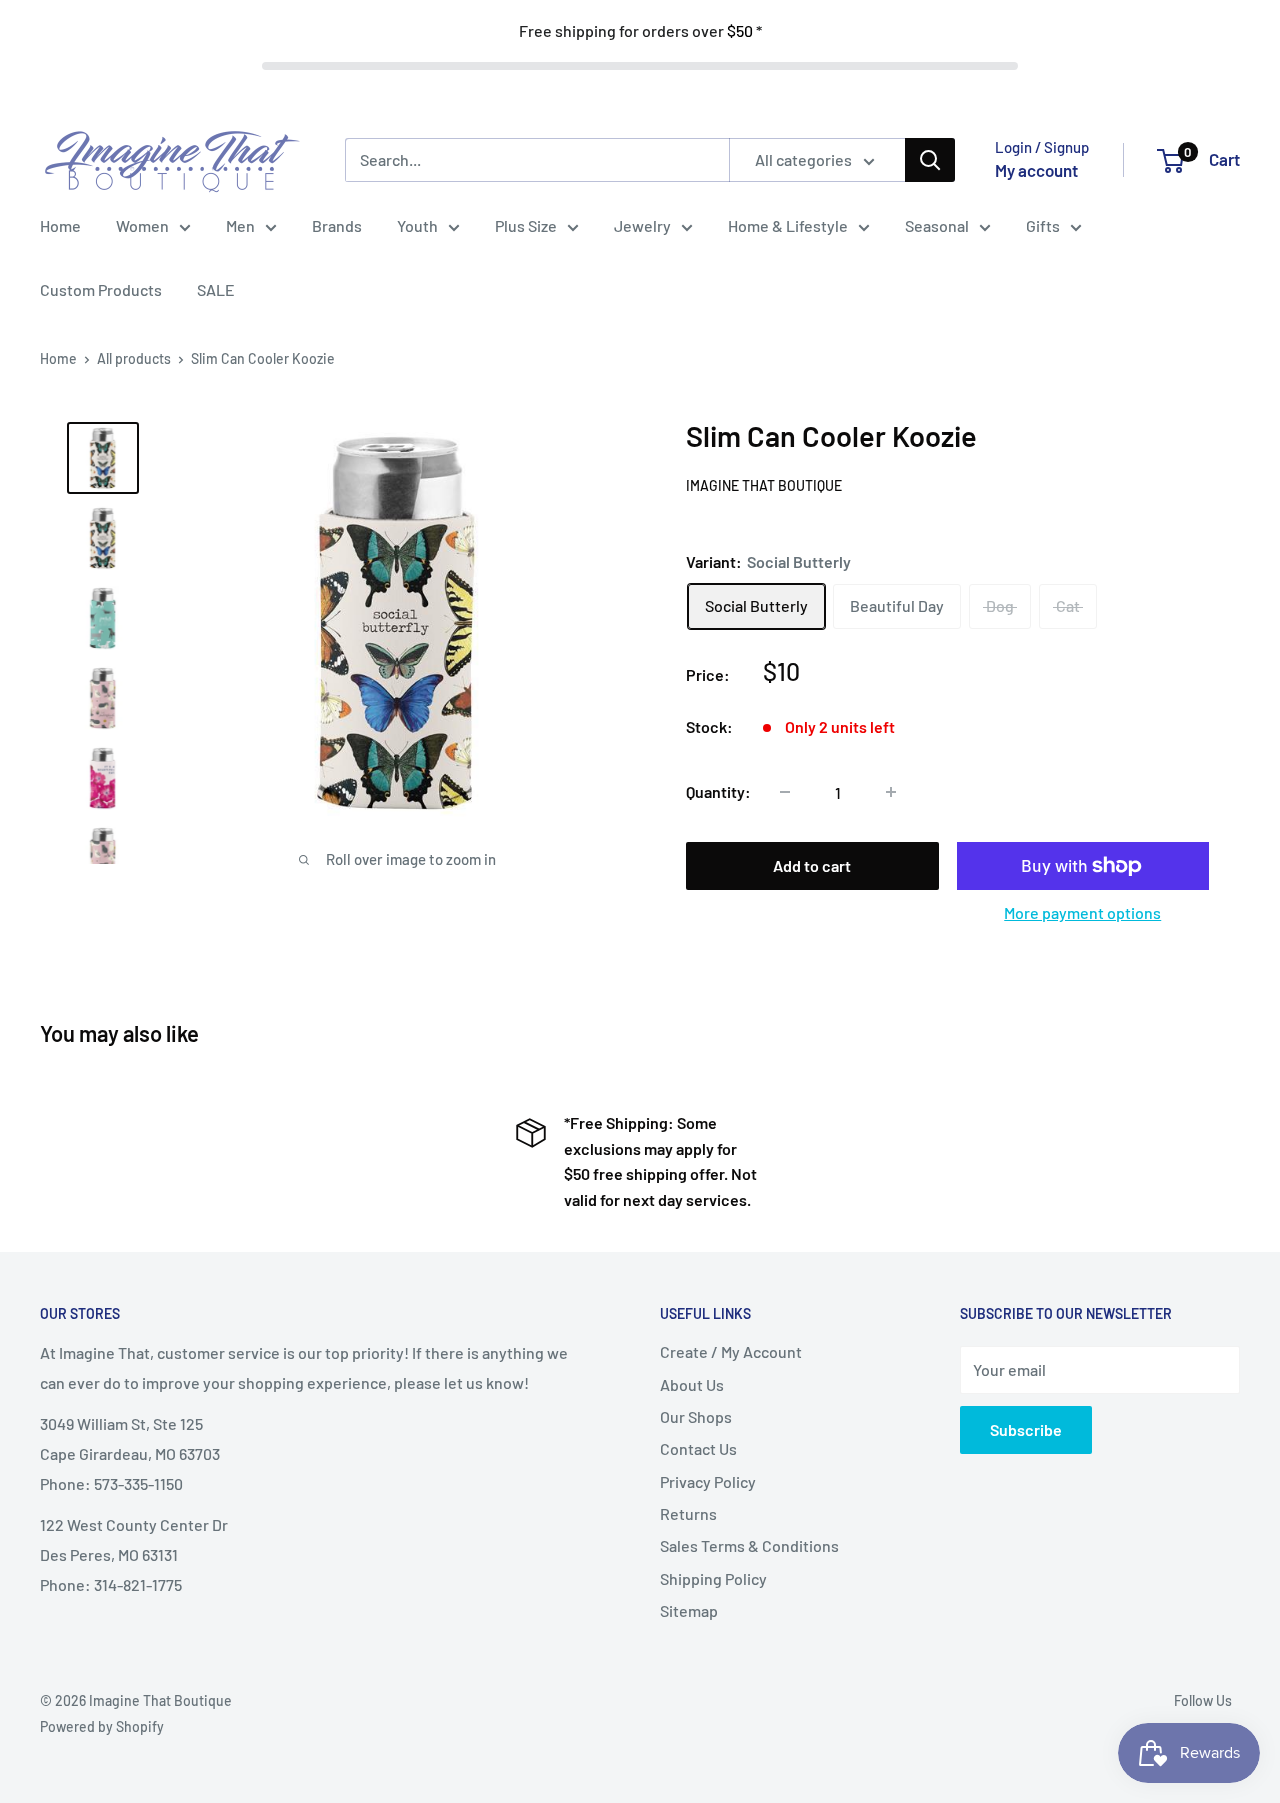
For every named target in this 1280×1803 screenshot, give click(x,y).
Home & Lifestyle (788, 225)
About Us (692, 1384)
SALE (216, 289)
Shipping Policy (713, 1578)
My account (1036, 170)
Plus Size (526, 225)
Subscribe (1026, 1429)
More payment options (1082, 912)
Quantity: (718, 791)
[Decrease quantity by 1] (785, 792)
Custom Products (101, 289)
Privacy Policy (708, 1481)
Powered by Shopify (102, 1726)
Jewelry (642, 225)
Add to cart (812, 865)
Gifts (1043, 225)
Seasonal (937, 225)
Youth (417, 225)
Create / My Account (731, 1351)
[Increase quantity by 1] (891, 792)
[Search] (930, 160)
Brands (337, 225)
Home (60, 225)
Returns (688, 1513)
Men (240, 225)
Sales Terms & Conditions (749, 1545)
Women (142, 225)
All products (134, 358)
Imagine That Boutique (764, 485)
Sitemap (689, 1610)
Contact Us (698, 1448)
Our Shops (696, 1416)
